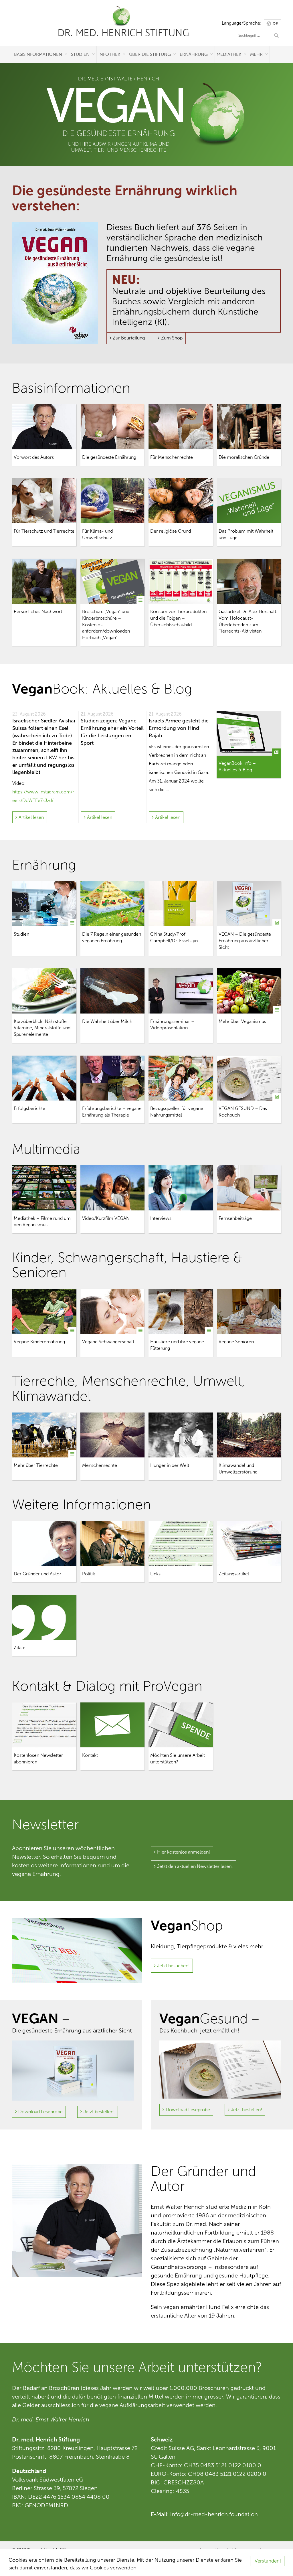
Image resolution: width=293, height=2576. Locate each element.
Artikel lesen (31, 817)
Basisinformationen (38, 54)
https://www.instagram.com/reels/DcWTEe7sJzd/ (43, 796)
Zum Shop (172, 338)
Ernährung (194, 54)
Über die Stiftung (150, 54)
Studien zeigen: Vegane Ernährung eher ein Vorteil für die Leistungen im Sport (112, 732)
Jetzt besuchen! (173, 1966)
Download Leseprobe (40, 2112)
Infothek (109, 54)
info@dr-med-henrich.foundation (214, 2514)
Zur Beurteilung (129, 338)
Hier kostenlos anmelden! (184, 1852)
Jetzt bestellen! (99, 2112)
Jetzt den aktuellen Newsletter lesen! (195, 1866)
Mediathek (229, 54)
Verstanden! (268, 2561)
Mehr (256, 54)
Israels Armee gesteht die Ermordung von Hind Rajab (179, 728)
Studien (80, 54)
